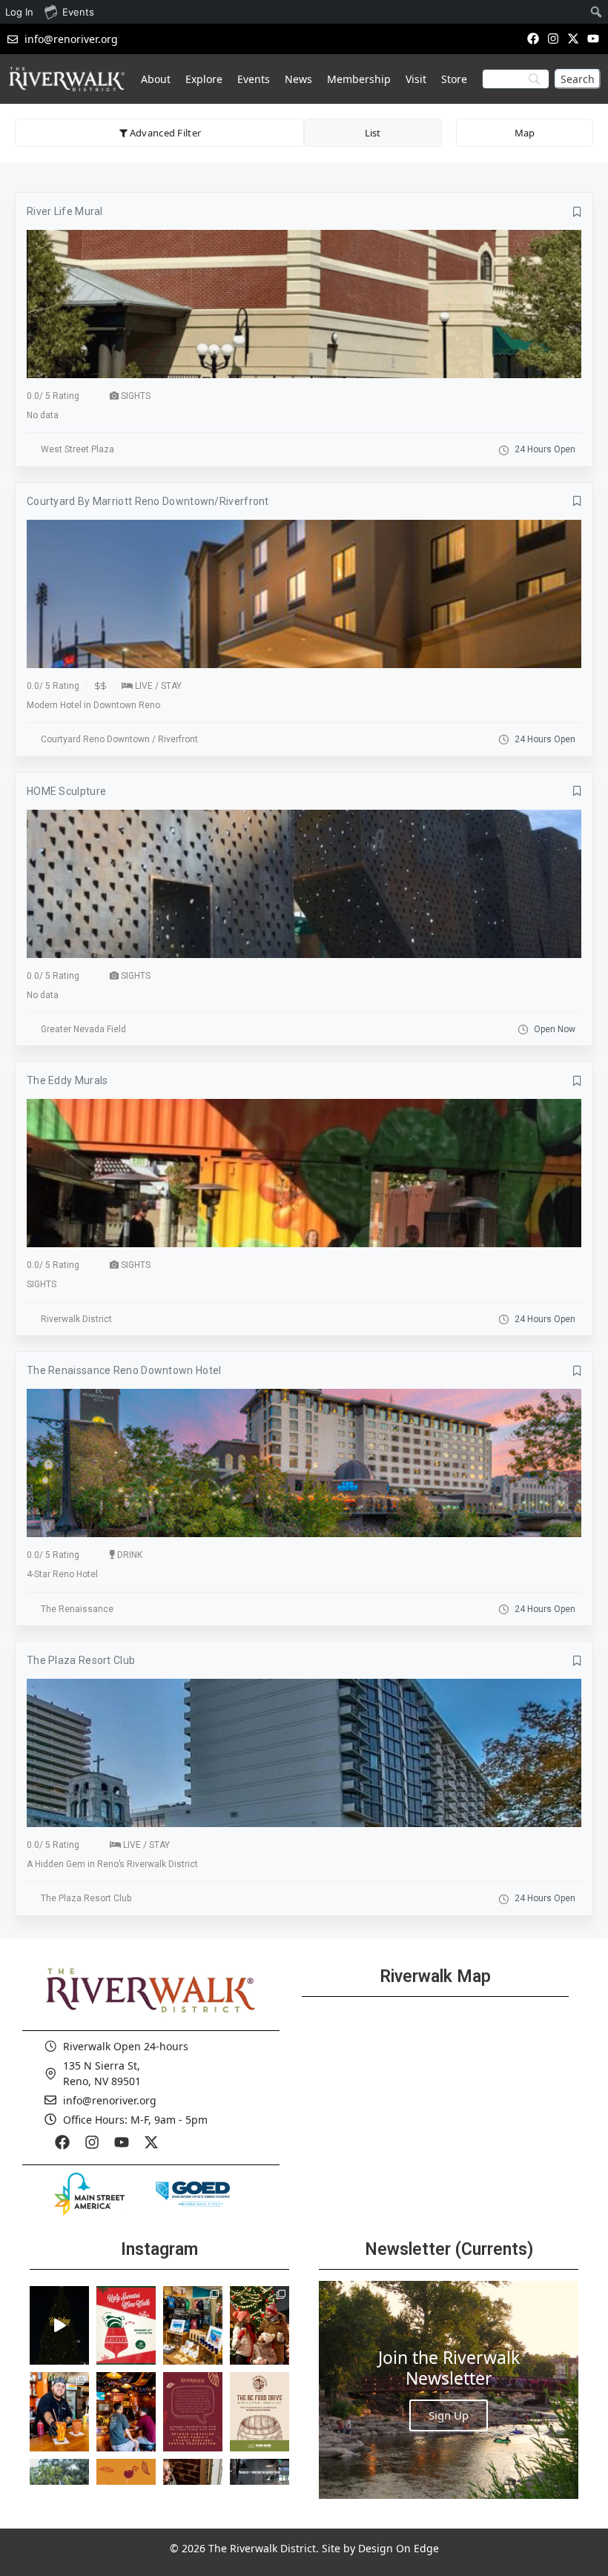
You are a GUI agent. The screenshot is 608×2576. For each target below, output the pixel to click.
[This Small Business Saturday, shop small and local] (193, 2325)
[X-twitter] (574, 38)
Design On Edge (399, 2548)
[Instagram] (553, 38)
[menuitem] (597, 12)
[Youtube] (594, 38)
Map (525, 133)
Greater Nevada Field (83, 1029)
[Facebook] (533, 38)
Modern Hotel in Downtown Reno (93, 705)
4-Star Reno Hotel (62, 1574)
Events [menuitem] (78, 12)
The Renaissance (77, 1609)
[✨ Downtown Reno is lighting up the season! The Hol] (260, 2325)
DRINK (130, 1555)
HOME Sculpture (66, 791)
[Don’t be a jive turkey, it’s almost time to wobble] (193, 2411)
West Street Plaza (77, 449)
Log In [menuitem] (19, 12)
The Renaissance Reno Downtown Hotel (124, 1370)
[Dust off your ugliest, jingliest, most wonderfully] (126, 2325)
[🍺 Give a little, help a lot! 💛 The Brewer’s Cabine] (260, 2411)
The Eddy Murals (67, 1080)
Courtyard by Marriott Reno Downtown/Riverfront (148, 501)
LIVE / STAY (158, 686)
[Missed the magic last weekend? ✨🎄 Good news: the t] (59, 2325)
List (373, 133)
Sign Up (449, 2415)
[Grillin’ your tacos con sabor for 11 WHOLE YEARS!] (59, 2411)
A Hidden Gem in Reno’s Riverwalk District (112, 1864)
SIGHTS (136, 396)
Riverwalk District (76, 1319)
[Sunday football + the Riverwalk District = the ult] (126, 2411)
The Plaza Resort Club (81, 1660)
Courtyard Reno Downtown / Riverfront (119, 739)
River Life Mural (65, 211)
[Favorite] (577, 212)
